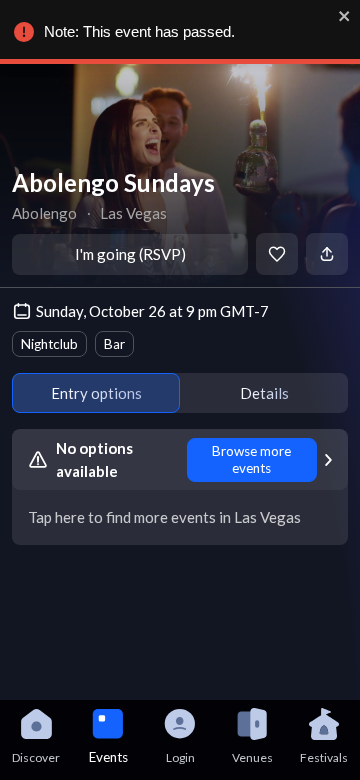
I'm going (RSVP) (130, 254)
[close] (345, 16)
